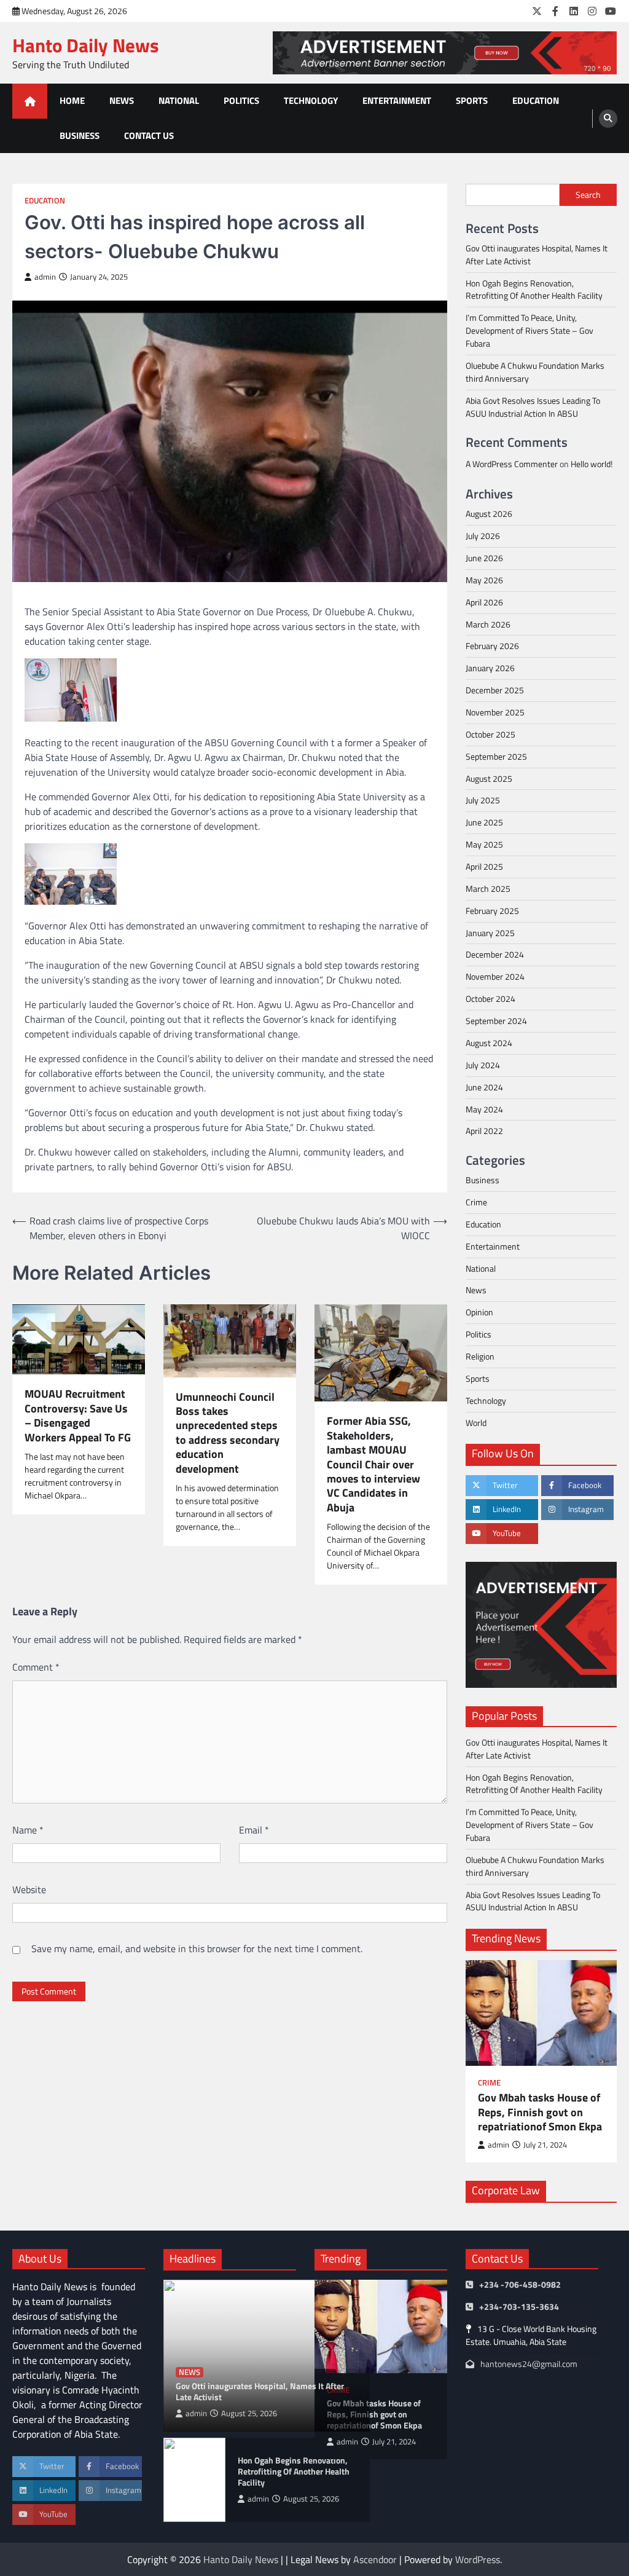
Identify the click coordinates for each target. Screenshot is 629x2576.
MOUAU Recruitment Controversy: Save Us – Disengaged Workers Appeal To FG (78, 1416)
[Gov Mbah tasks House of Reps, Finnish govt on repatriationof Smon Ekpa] (541, 2013)
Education (536, 100)
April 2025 (484, 866)
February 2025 (492, 911)
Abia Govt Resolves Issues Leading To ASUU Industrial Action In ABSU (533, 407)
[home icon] (30, 101)
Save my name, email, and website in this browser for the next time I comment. (197, 1948)
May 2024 (484, 1109)
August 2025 (489, 778)
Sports (472, 100)
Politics (241, 100)
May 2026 (484, 580)
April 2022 (484, 1131)
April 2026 (484, 602)
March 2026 (488, 624)
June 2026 (484, 558)
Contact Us (149, 136)
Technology (311, 100)
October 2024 (490, 998)
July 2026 (483, 536)
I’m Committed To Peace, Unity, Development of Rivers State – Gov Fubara (529, 330)
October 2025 (490, 734)
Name (28, 1830)
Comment (36, 1667)
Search (588, 195)
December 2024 (495, 954)
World (476, 1423)
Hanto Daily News (86, 45)
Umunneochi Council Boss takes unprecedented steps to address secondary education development (228, 1433)
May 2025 (484, 844)
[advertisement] (445, 53)
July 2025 (483, 800)
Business (80, 136)
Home (72, 100)
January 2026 (490, 668)
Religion (480, 1356)
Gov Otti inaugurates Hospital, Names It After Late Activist (537, 254)
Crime (476, 1202)
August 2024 (489, 1043)
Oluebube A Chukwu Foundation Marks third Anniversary (535, 372)
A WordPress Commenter (512, 464)
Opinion (479, 1312)
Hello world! (592, 464)
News (122, 100)
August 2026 (489, 514)
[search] (608, 119)
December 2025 (495, 690)
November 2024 (495, 976)
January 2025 (490, 933)
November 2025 (495, 712)
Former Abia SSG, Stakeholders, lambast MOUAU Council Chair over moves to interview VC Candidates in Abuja (373, 1464)
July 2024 (483, 1065)
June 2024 (484, 1087)
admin (45, 277)
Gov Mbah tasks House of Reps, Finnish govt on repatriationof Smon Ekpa (540, 2112)
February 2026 (492, 646)
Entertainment (397, 100)
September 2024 (496, 1021)
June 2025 (484, 822)
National (179, 100)
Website (29, 1889)
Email (254, 1830)
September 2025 (496, 756)
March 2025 (488, 888)
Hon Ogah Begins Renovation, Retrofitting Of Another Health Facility (534, 290)
